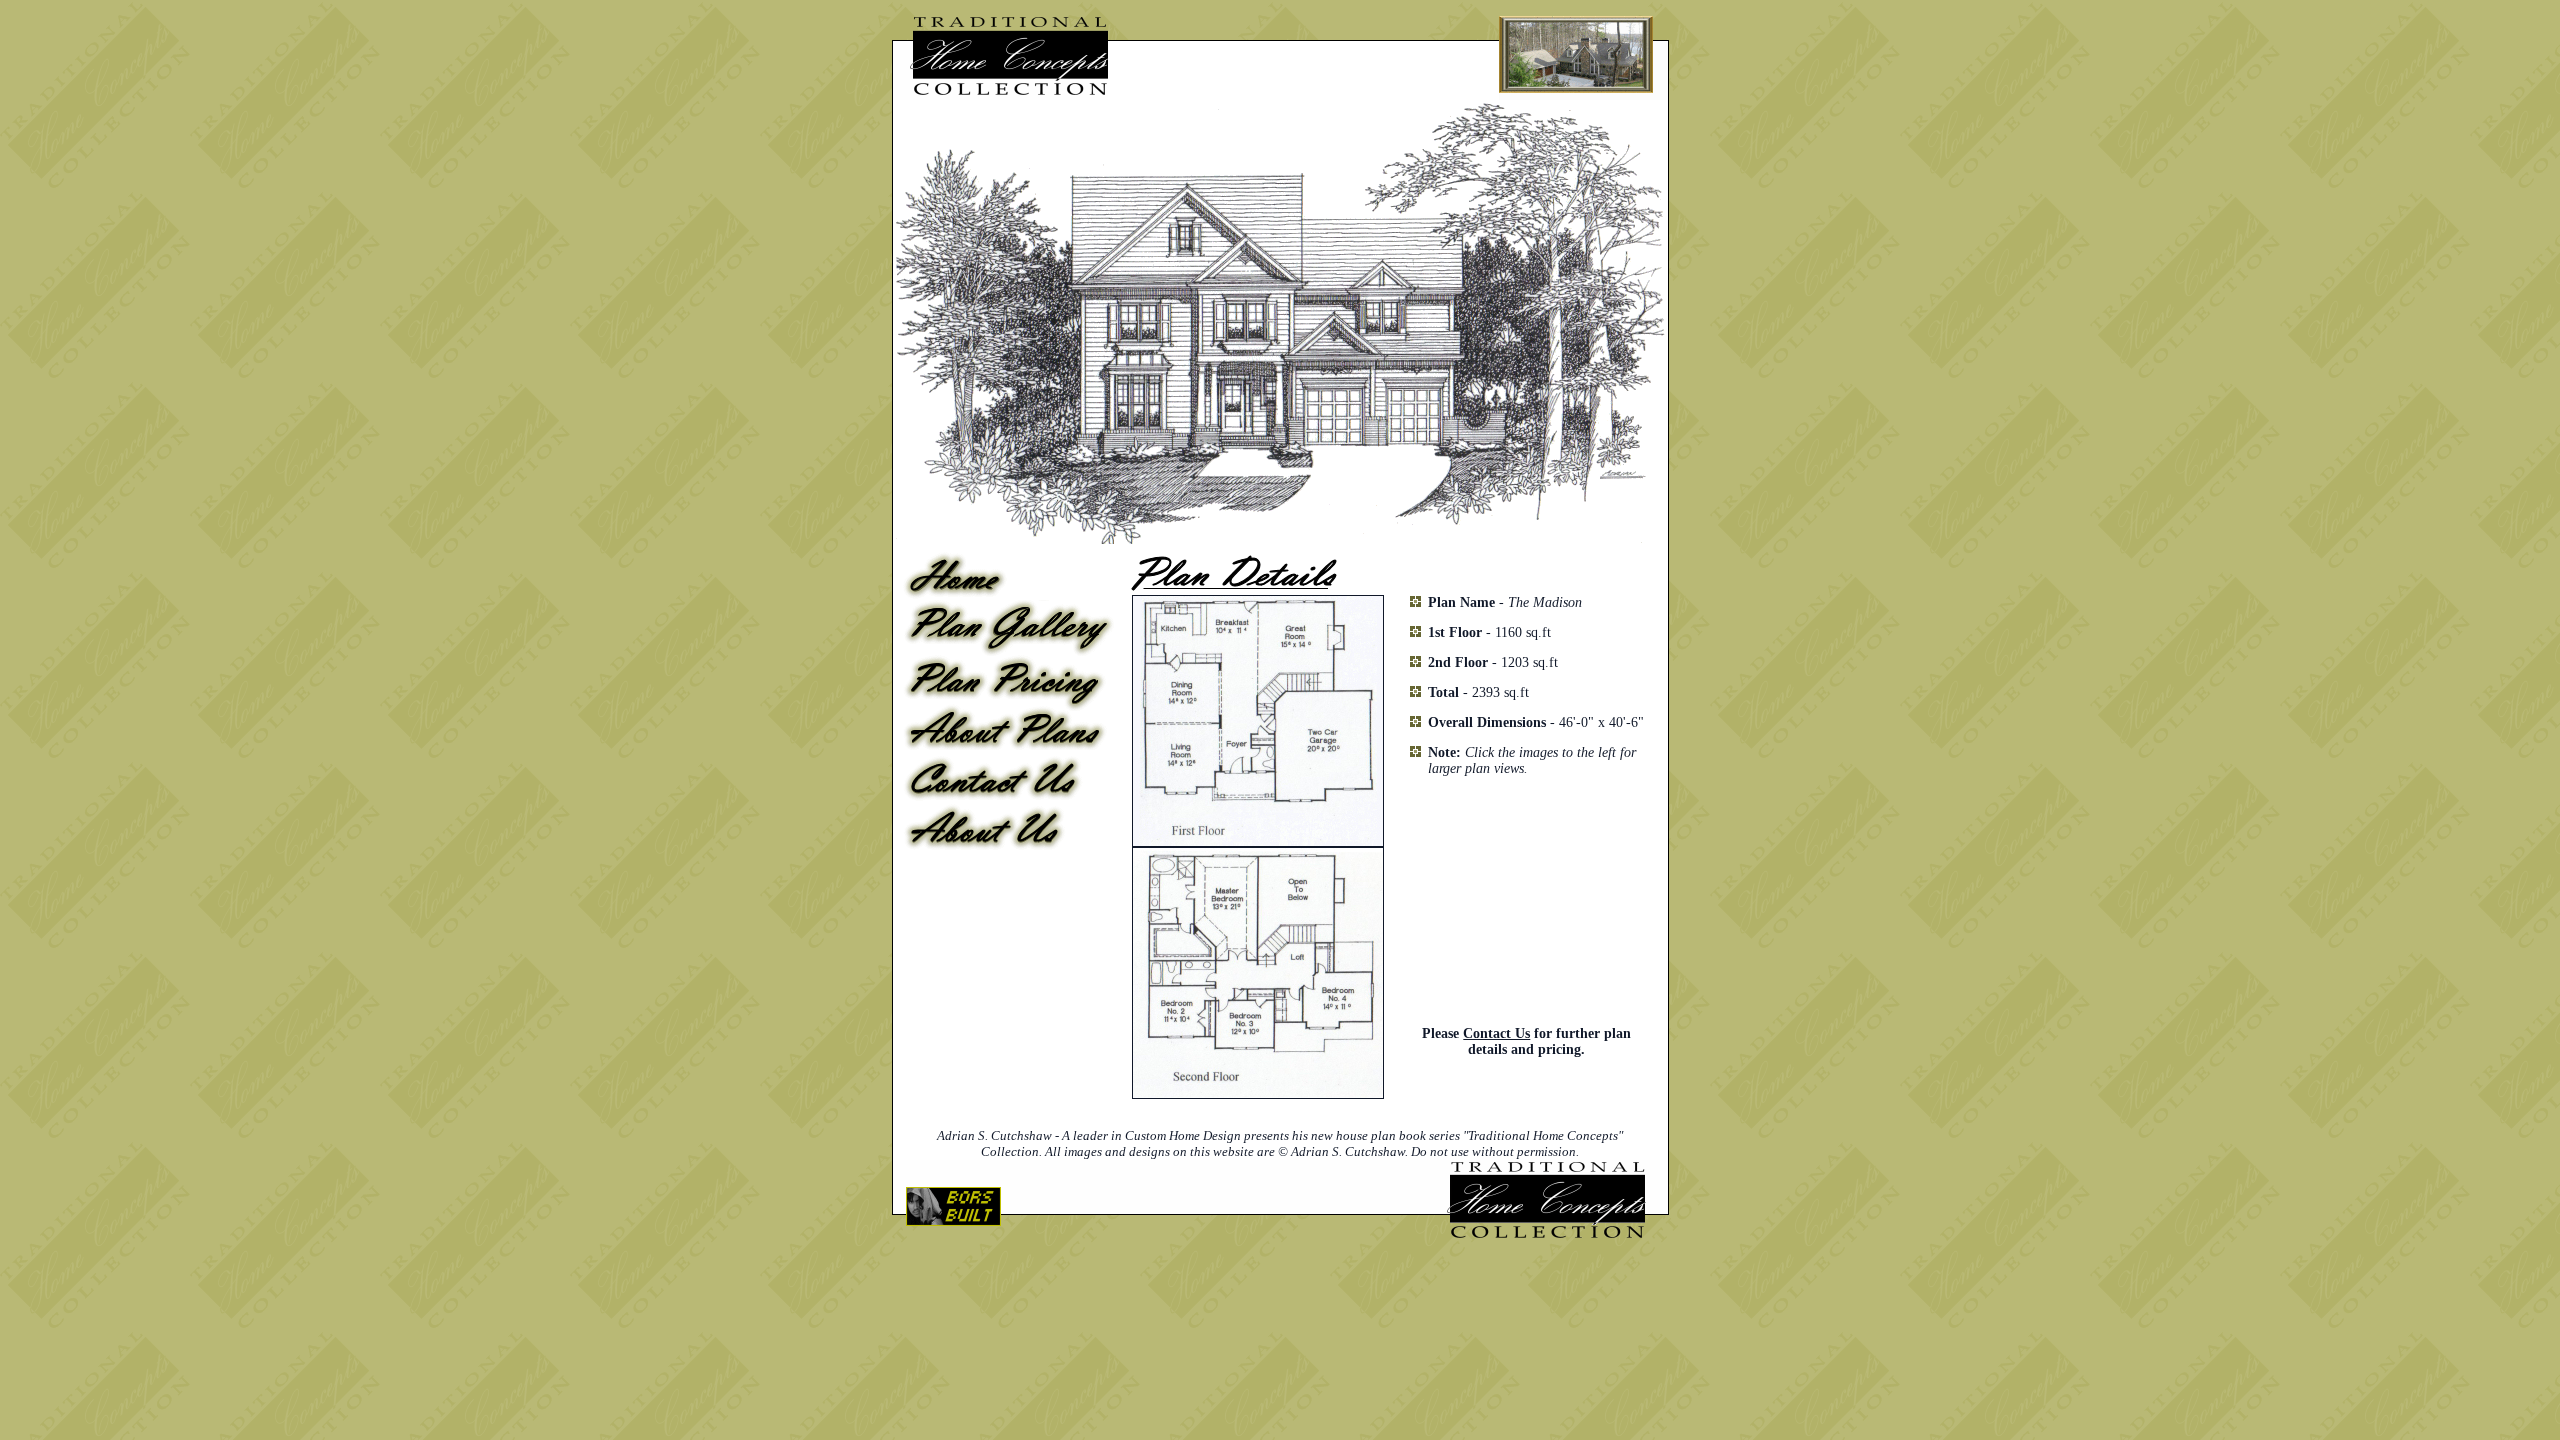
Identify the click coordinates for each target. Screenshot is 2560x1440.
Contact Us (1496, 1033)
